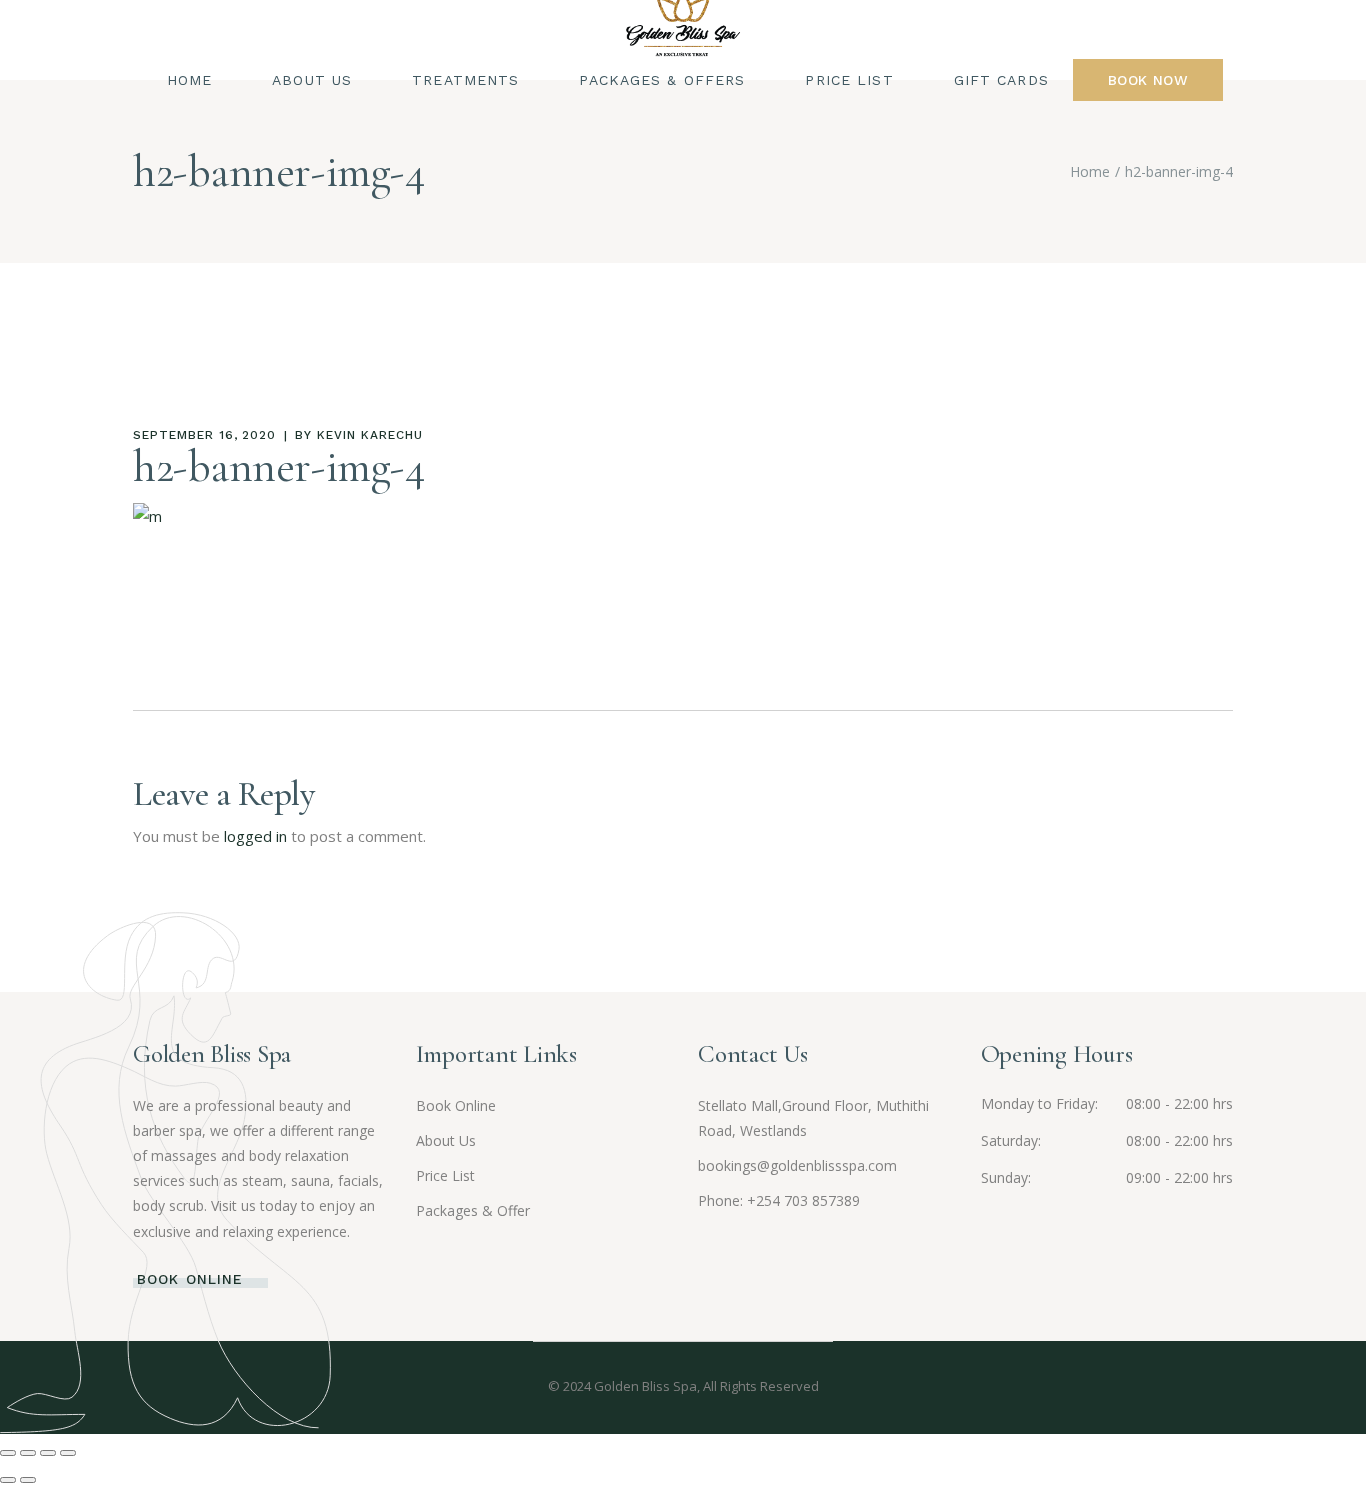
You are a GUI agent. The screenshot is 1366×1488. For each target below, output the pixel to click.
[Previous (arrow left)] (8, 1480)
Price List (445, 1175)
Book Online (456, 1105)
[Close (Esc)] (68, 1453)
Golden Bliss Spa (645, 1386)
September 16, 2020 (204, 435)
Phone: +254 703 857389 (779, 1200)
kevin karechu (369, 435)
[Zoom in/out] (8, 1453)
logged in (255, 836)
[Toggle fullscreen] (28, 1453)
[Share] (48, 1453)
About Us (446, 1140)
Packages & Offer (473, 1210)
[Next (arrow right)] (28, 1480)
